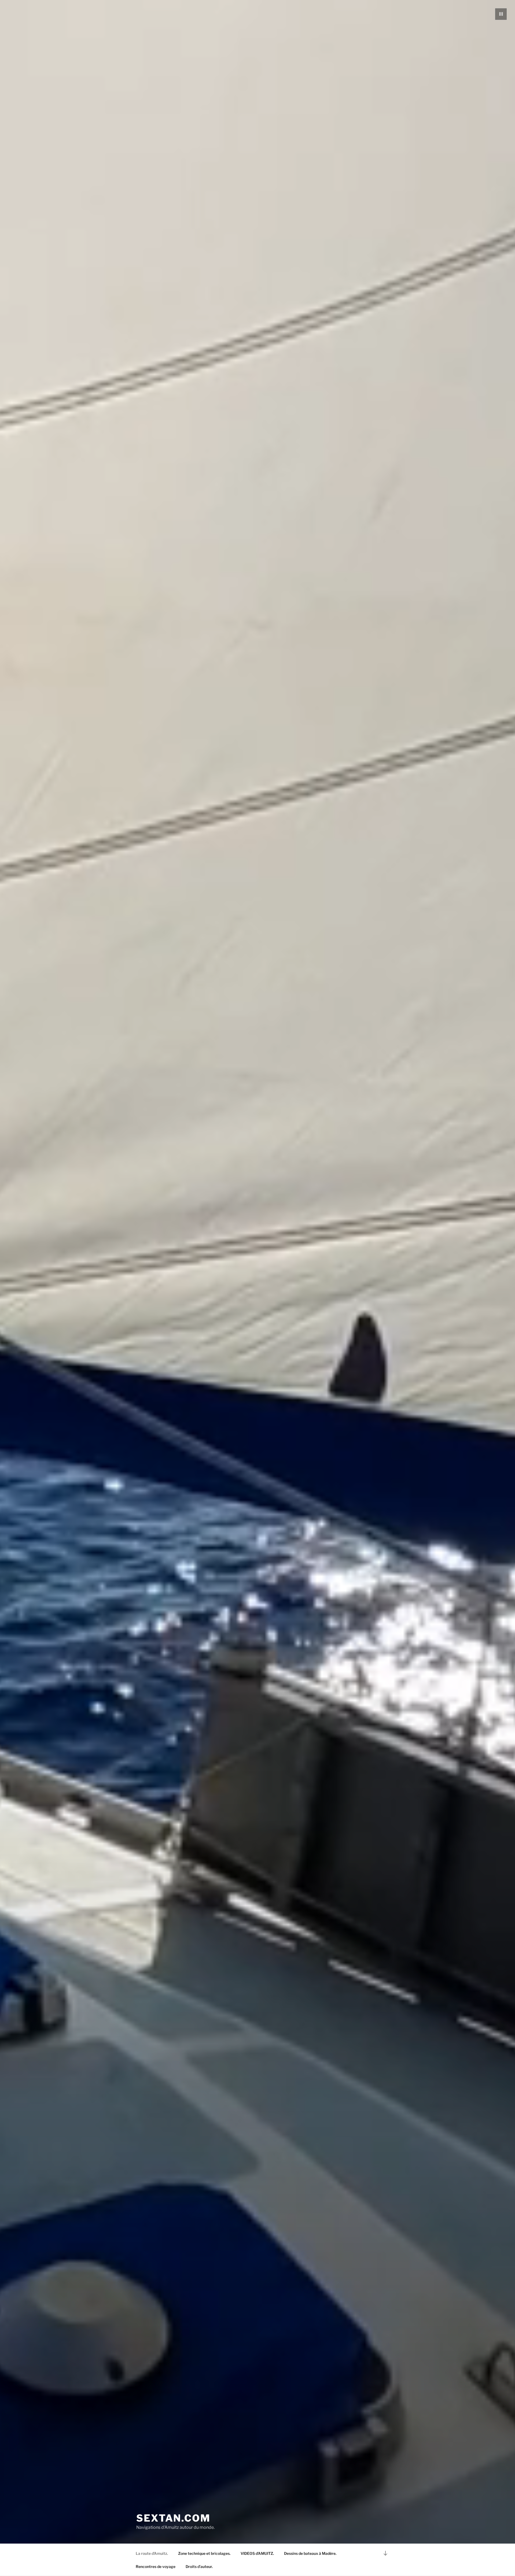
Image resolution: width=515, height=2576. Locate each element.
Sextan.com (173, 2518)
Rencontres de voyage (156, 2566)
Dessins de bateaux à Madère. (310, 2553)
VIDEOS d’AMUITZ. (257, 2553)
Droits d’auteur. (199, 2566)
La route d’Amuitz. (152, 2553)
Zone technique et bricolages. (204, 2553)
